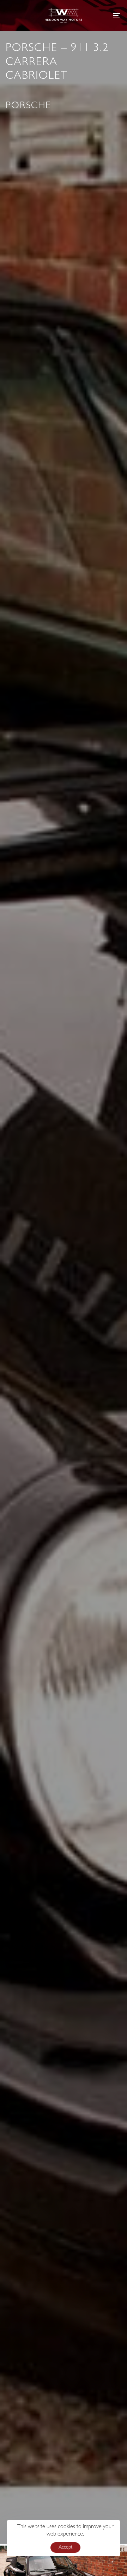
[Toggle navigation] (101, 15)
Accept (65, 2548)
